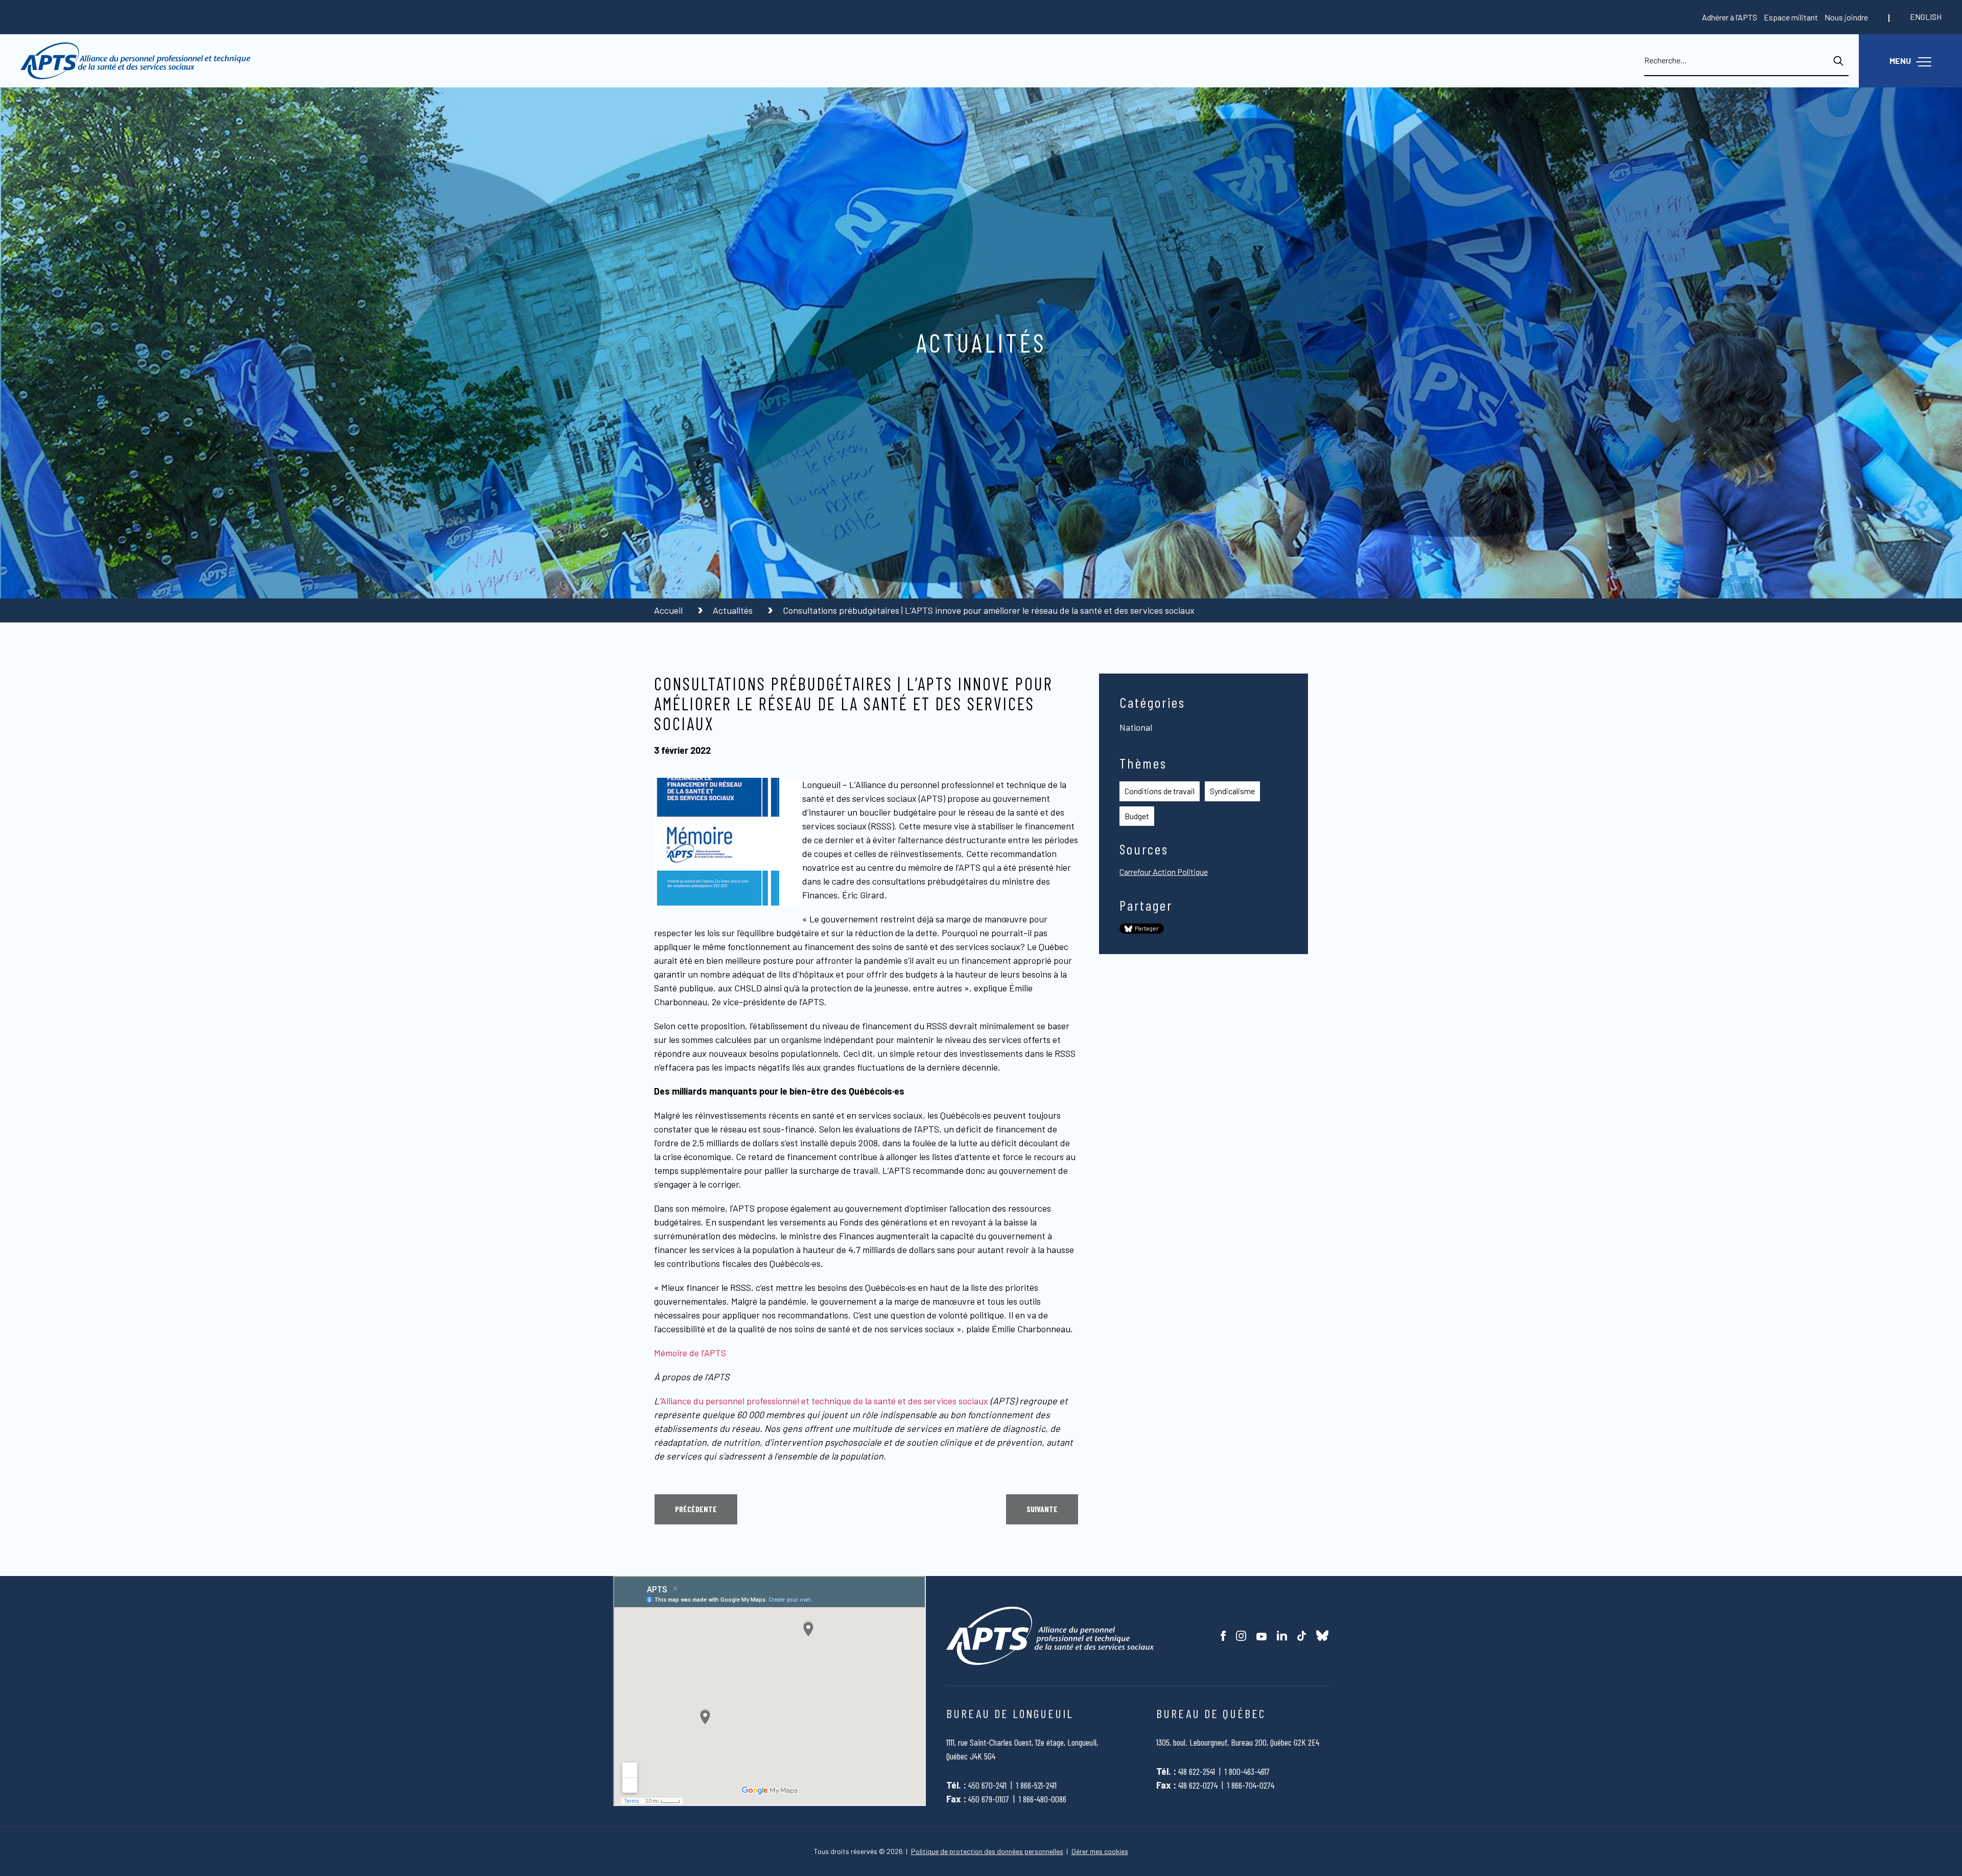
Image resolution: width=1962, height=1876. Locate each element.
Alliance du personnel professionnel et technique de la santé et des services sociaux (824, 1401)
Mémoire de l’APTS (690, 1353)
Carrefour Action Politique (1164, 872)
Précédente (696, 1509)
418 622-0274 (1198, 1785)
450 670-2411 (987, 1785)
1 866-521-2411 (1036, 1785)
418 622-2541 (1197, 1771)
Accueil (669, 610)
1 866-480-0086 (1043, 1799)
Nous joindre (1846, 17)
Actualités (734, 610)
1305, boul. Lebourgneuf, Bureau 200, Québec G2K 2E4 (1238, 1742)
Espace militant (1791, 17)
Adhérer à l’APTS (1730, 17)
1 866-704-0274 (1251, 1785)
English (1926, 17)
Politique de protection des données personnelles (987, 1851)
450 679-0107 (989, 1799)
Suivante (1042, 1509)
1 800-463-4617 (1247, 1771)
